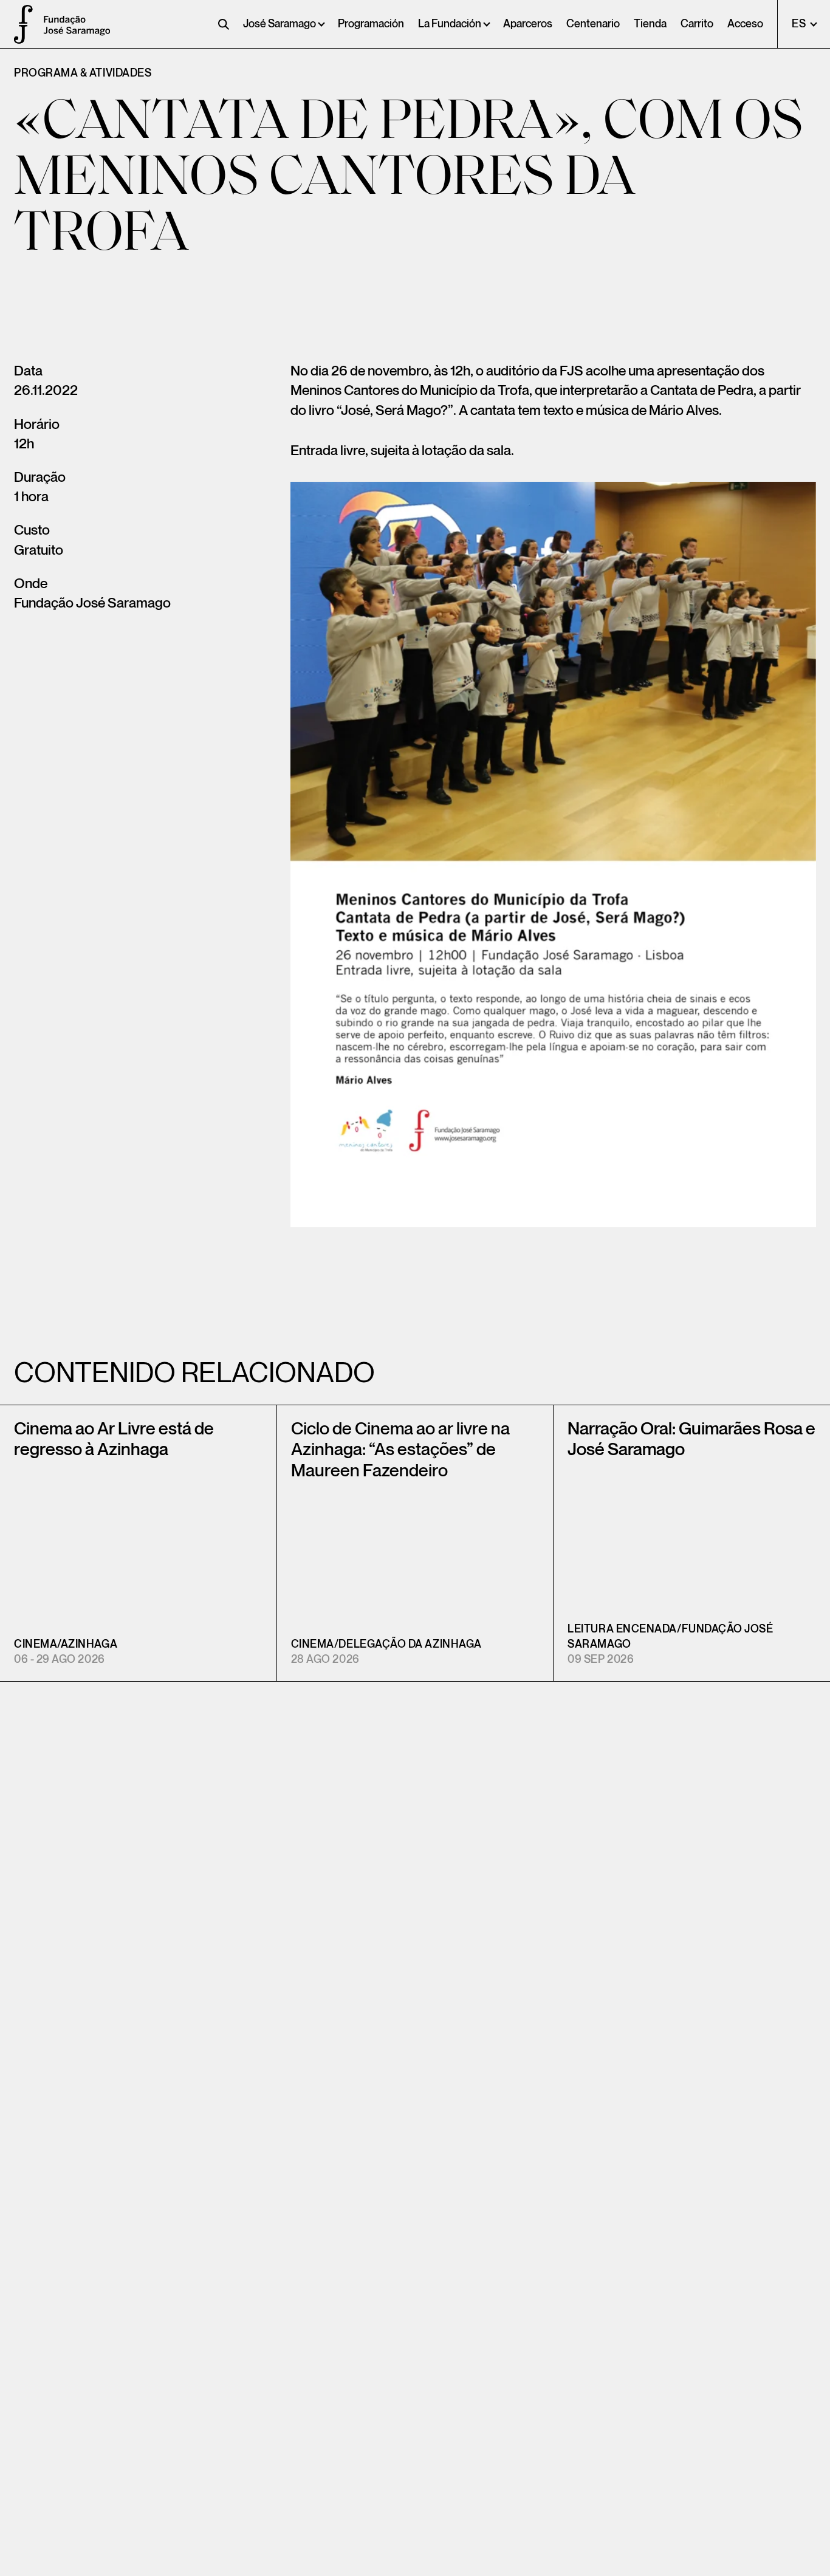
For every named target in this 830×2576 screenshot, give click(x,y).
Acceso (745, 24)
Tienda (650, 24)
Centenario (593, 24)
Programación (371, 24)
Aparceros (528, 24)
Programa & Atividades (83, 73)
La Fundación (450, 24)
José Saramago (280, 24)
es (800, 24)
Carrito (697, 24)
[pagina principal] (18, 24)
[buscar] (224, 24)
